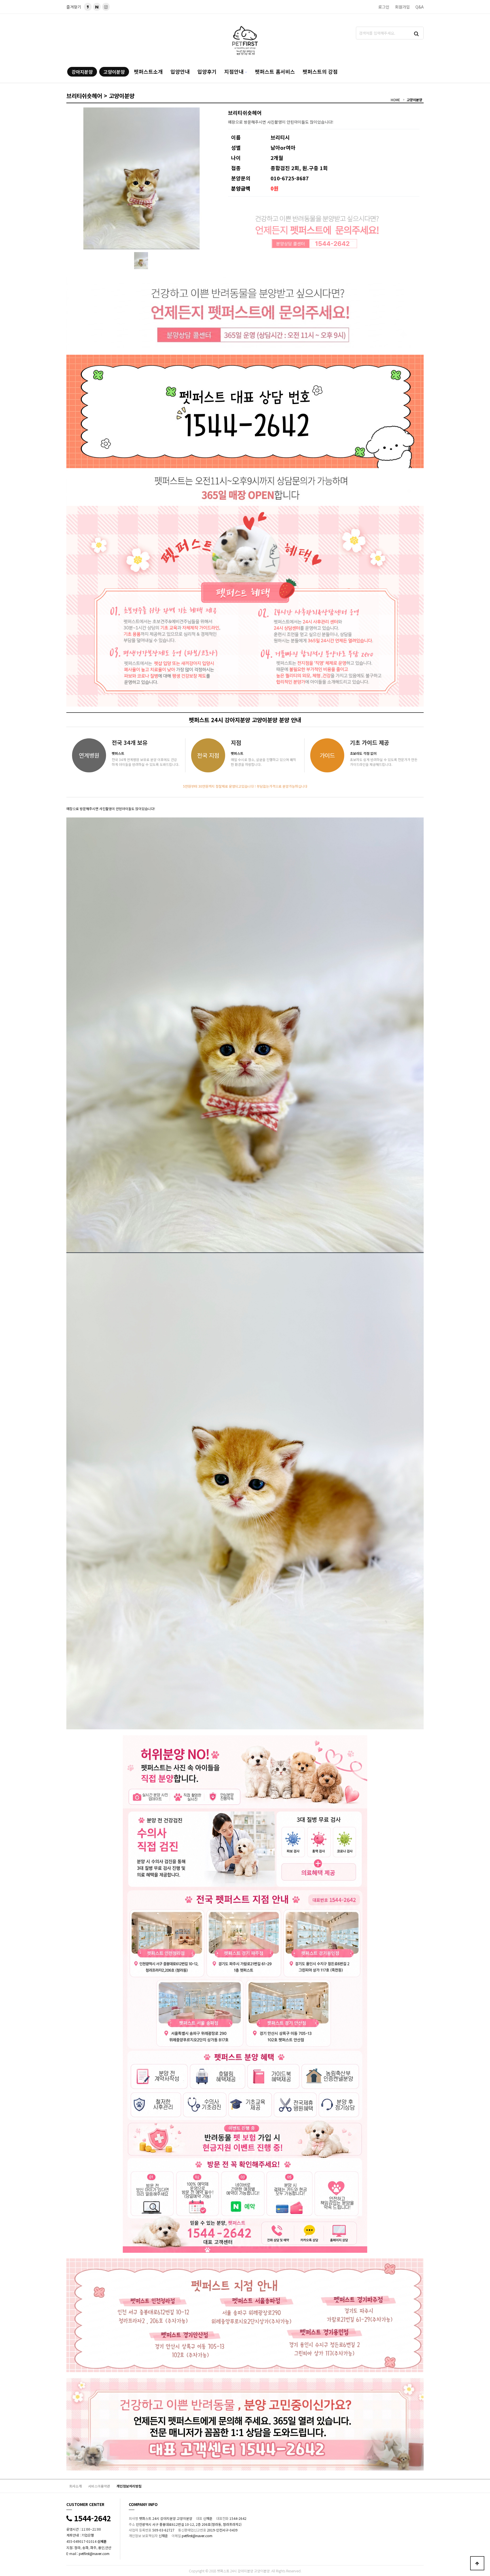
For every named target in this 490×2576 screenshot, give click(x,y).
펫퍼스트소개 (148, 71)
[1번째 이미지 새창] (141, 260)
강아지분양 (82, 72)
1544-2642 (91, 2518)
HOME (395, 100)
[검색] (417, 33)
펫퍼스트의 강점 (320, 71)
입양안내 (180, 71)
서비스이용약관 (99, 2486)
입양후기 (207, 71)
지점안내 (234, 71)
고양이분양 (114, 72)
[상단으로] (477, 2563)
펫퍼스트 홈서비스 (275, 71)
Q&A (420, 7)
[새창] (97, 7)
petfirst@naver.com (94, 2553)
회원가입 (402, 7)
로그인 (384, 7)
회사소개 (75, 2486)
